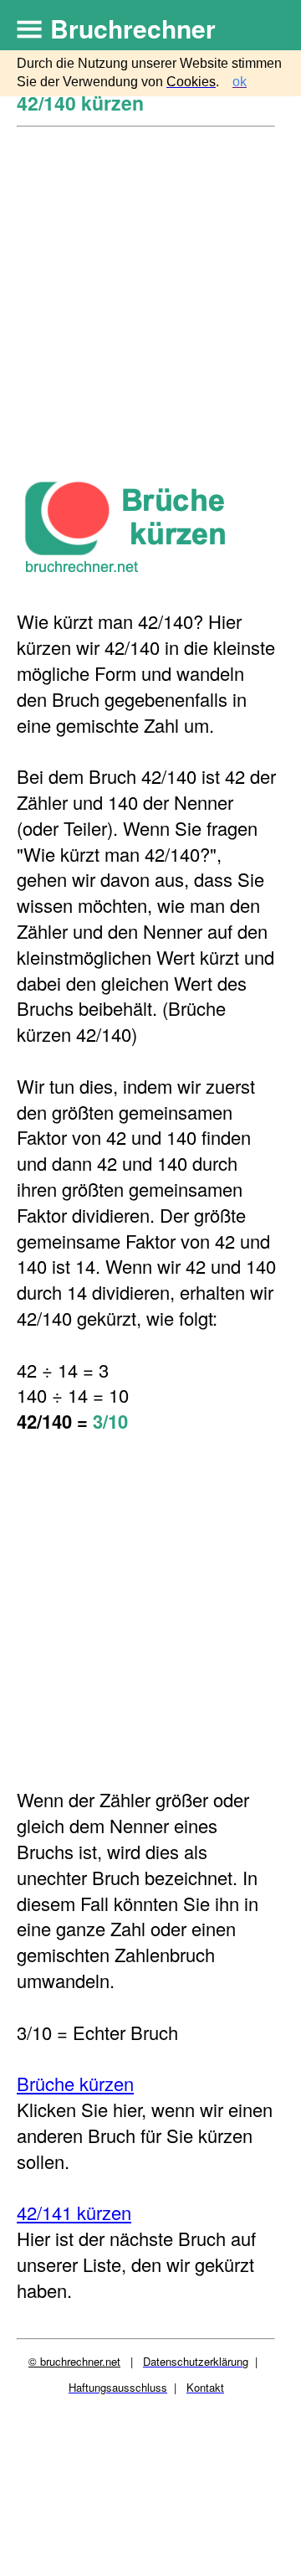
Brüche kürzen (75, 2083)
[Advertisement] (150, 287)
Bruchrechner (133, 28)
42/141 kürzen (74, 2212)
